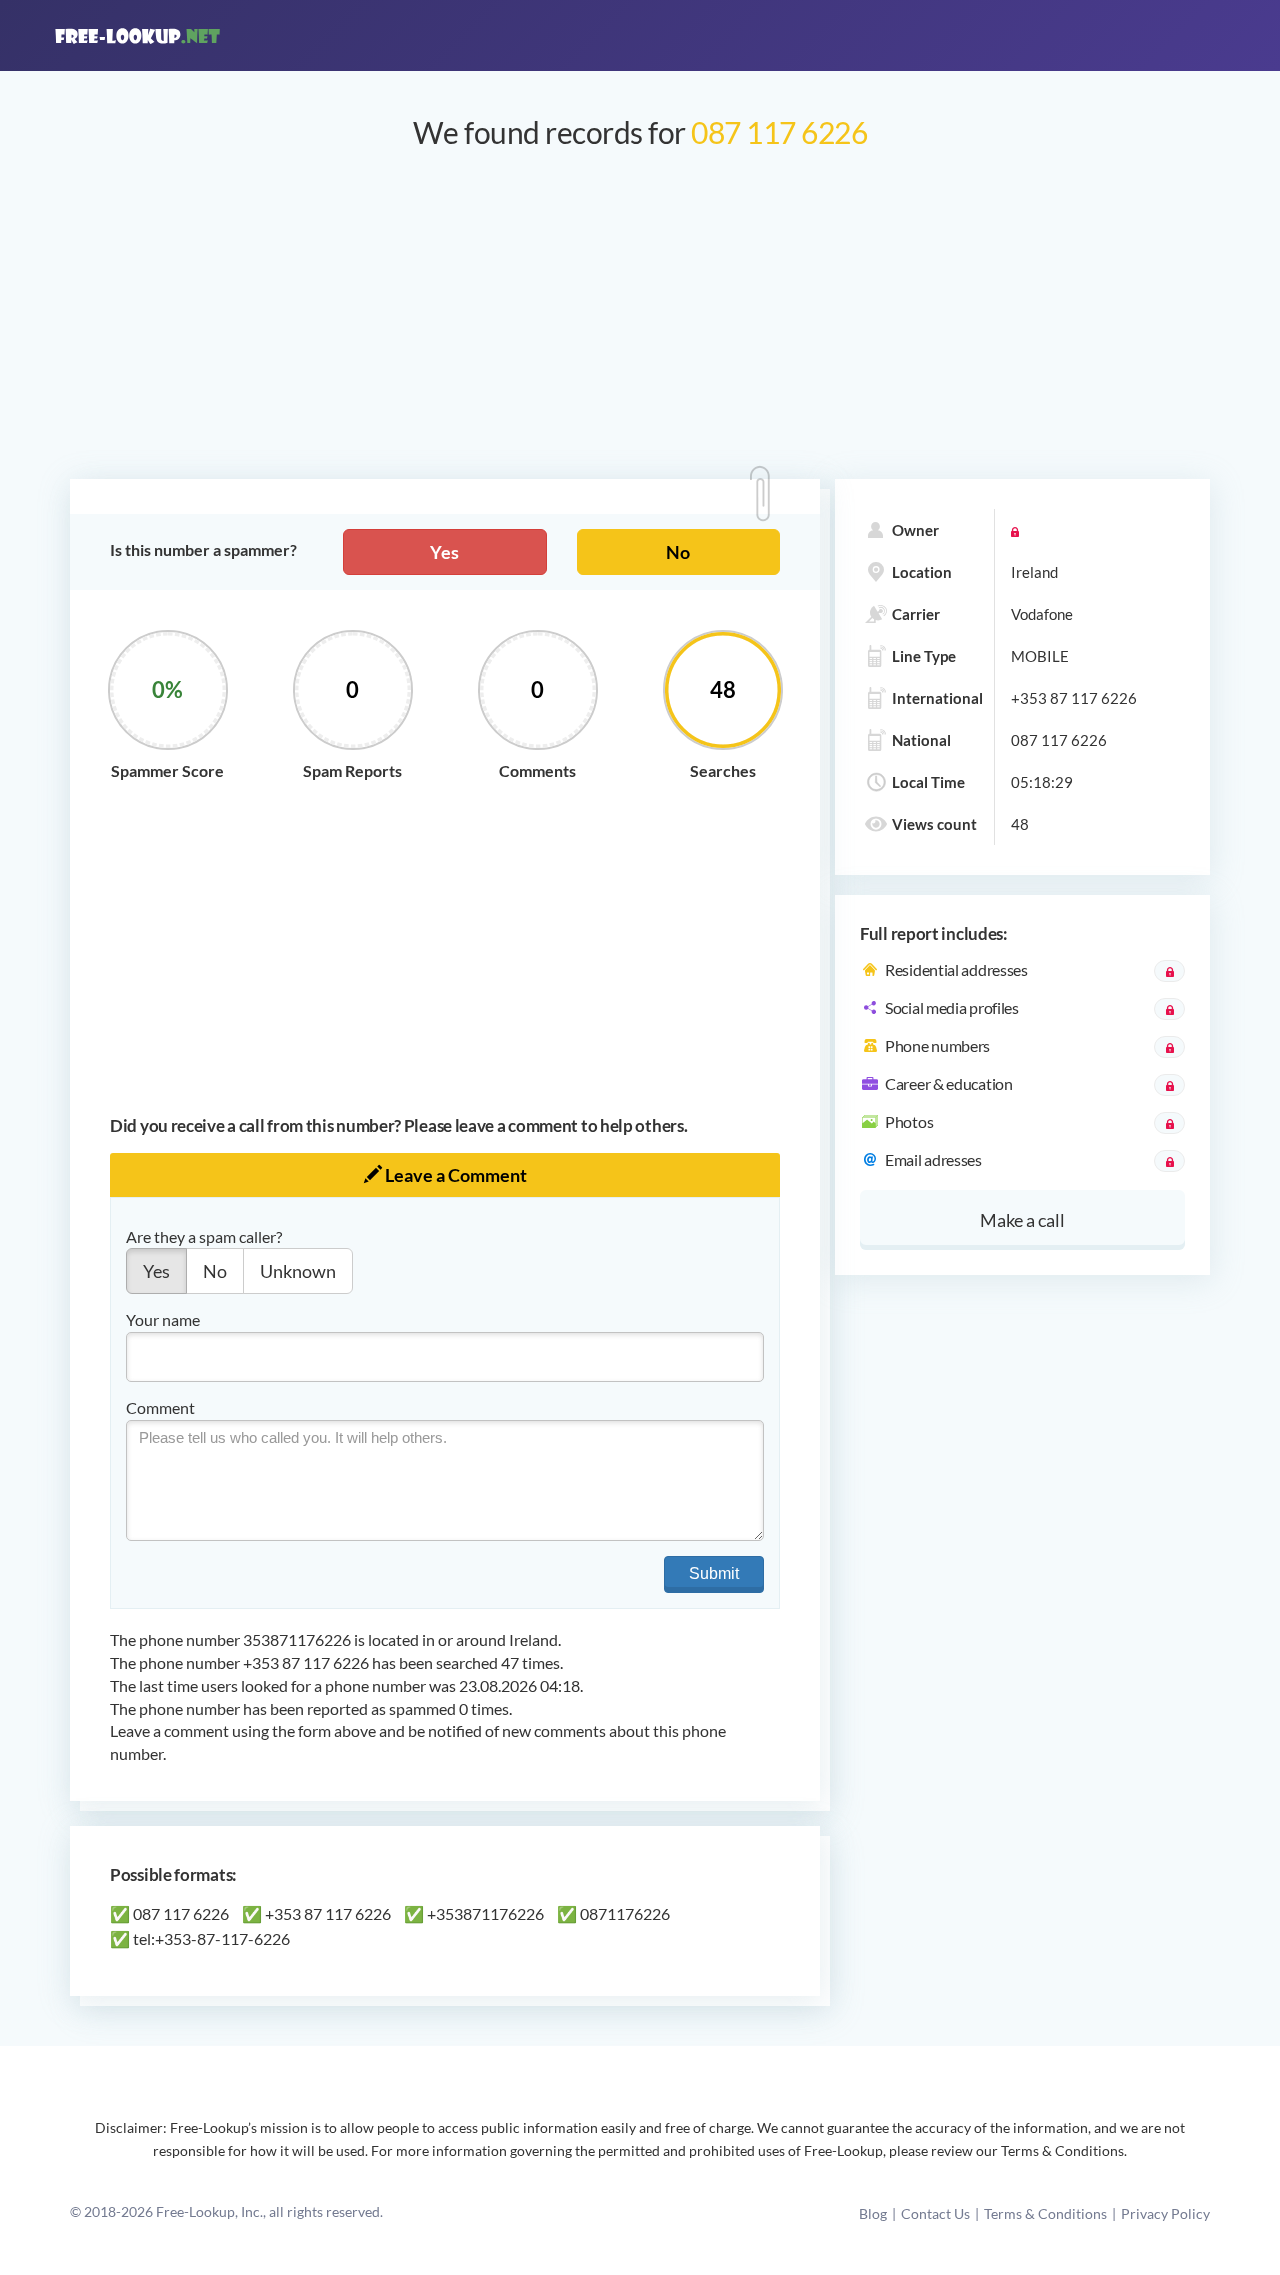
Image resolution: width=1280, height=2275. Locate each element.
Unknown (298, 1271)
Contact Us (935, 2213)
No (678, 552)
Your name (163, 1319)
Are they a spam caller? (204, 1236)
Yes (444, 552)
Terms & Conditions (1045, 2213)
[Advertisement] (640, 324)
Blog (873, 2213)
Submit (714, 1573)
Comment (160, 1407)
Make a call (1022, 1220)
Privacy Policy (1165, 2213)
